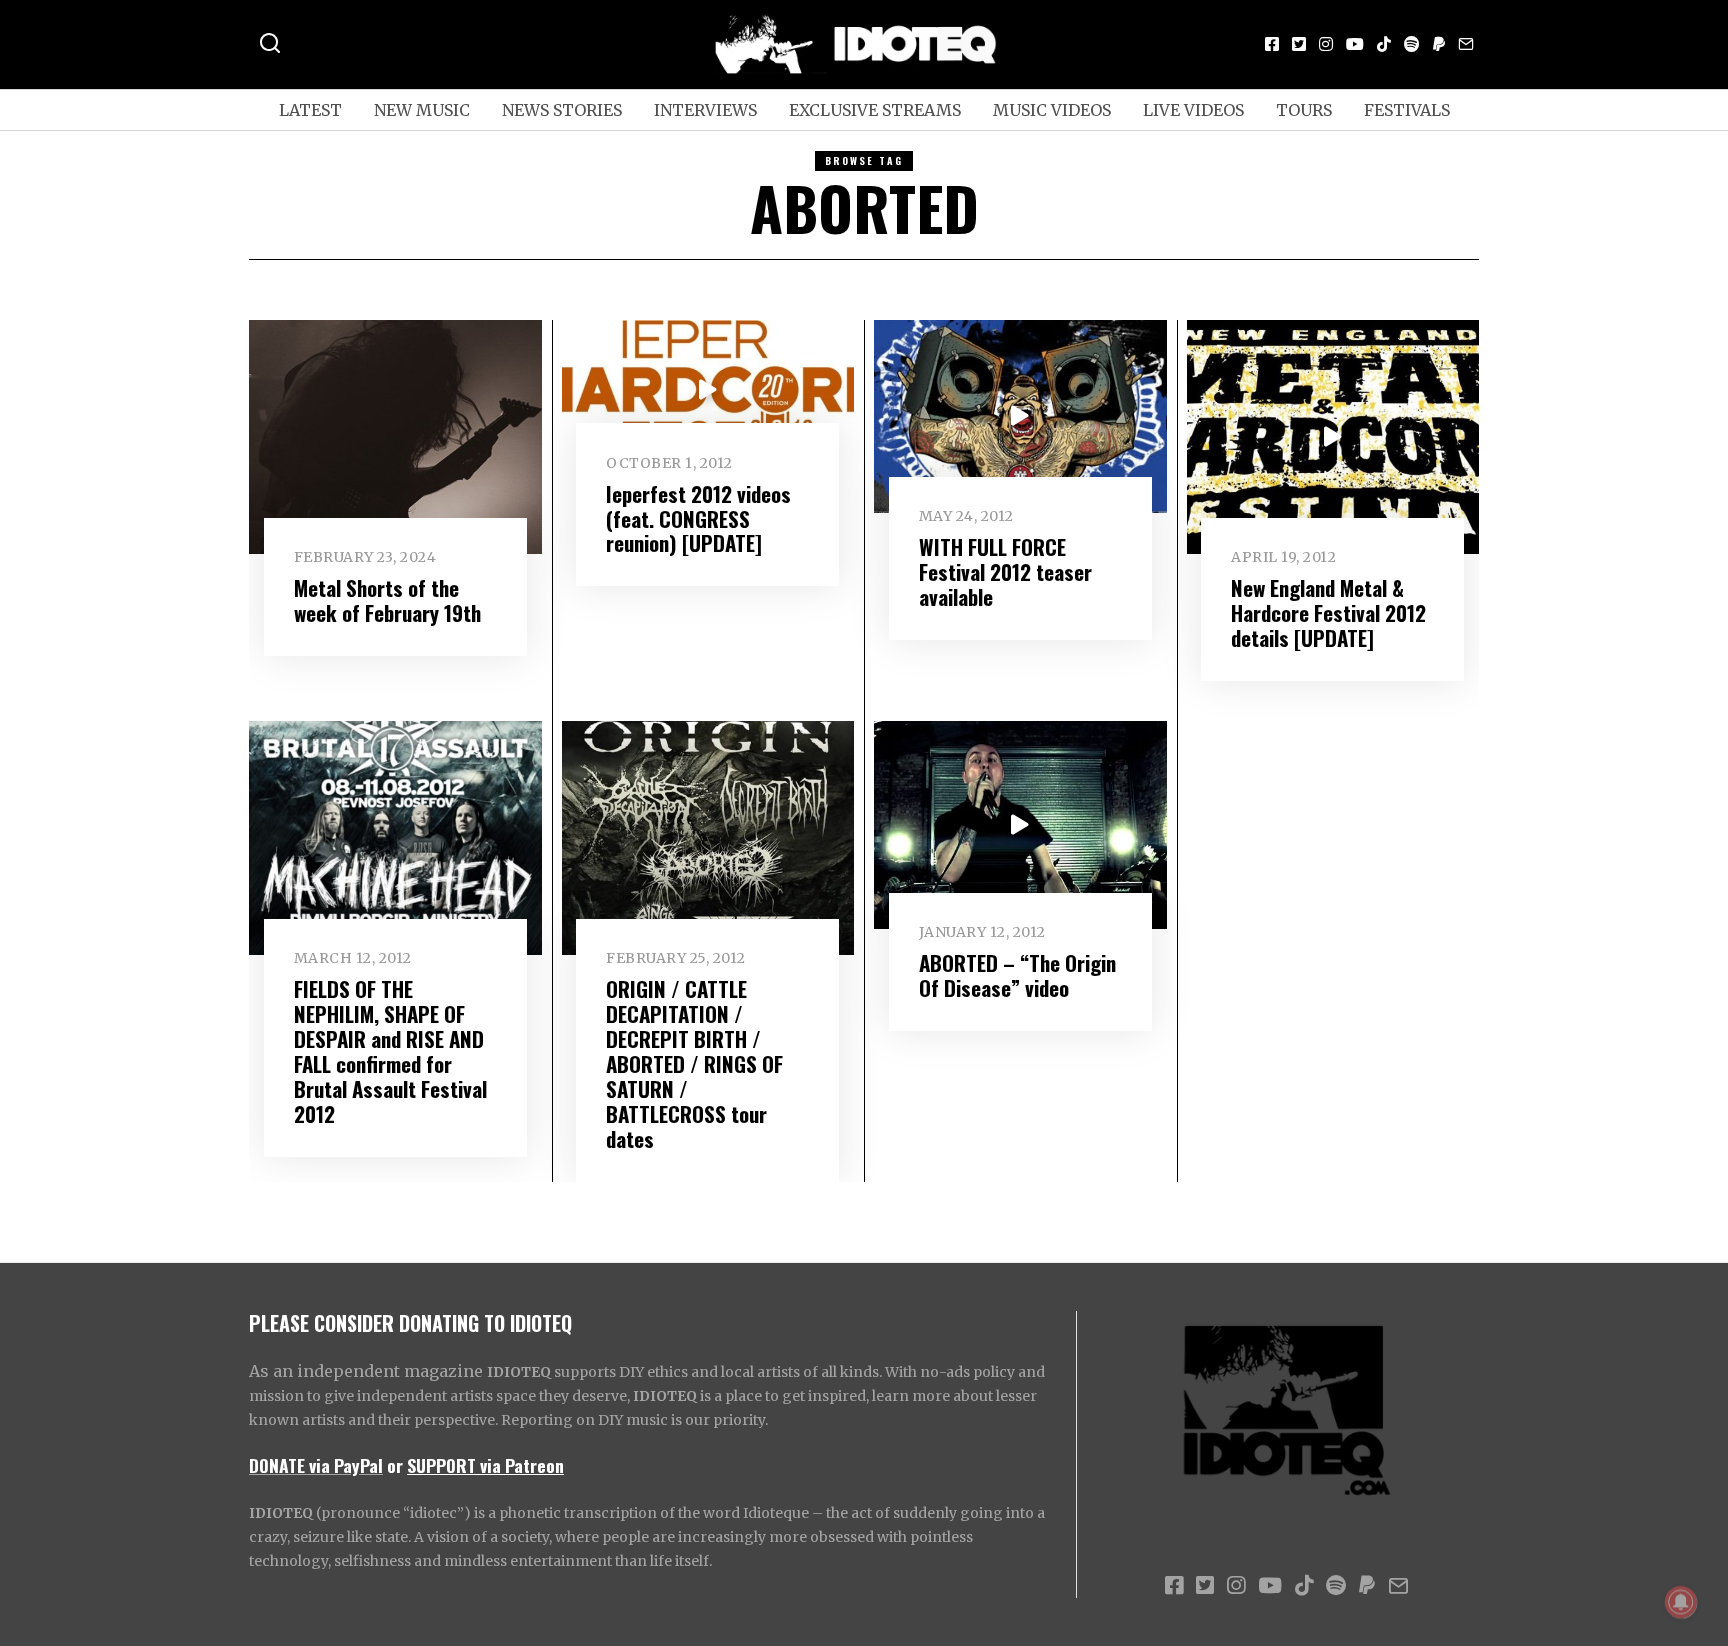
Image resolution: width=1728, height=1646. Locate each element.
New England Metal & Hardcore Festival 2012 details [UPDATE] (1328, 612)
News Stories (562, 110)
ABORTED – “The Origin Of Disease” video (1017, 975)
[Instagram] (1326, 44)
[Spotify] (1412, 44)
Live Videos (1193, 110)
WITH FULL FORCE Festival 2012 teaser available (1005, 571)
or (395, 1465)
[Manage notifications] (1681, 1602)
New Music (422, 110)
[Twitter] (1299, 44)
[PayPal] (1439, 44)
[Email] (1466, 44)
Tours (1304, 110)
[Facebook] (1272, 44)
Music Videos (1052, 110)
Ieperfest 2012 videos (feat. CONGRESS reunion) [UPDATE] (698, 518)
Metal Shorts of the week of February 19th (387, 600)
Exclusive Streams (875, 110)
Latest (310, 110)
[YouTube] (1355, 44)
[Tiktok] (1384, 44)
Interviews (705, 110)
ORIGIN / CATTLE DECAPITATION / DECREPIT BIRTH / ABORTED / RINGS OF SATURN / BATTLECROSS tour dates (694, 1063)
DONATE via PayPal (316, 1465)
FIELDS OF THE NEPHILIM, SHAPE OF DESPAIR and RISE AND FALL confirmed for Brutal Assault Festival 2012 (390, 1051)
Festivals (1407, 110)
